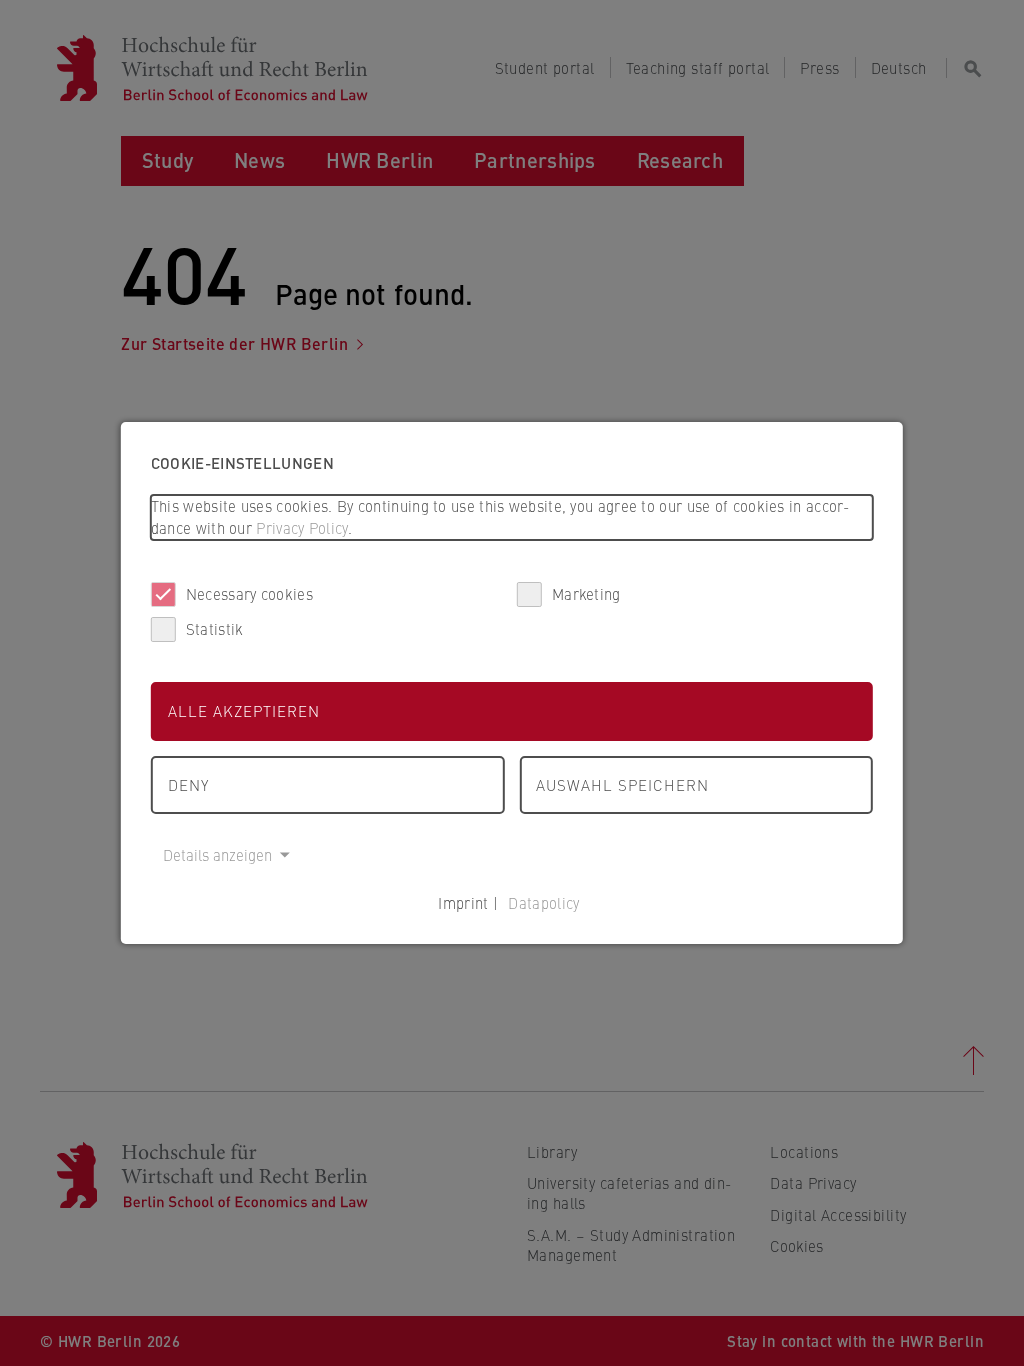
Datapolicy (543, 902)
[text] (512, 517)
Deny (188, 784)
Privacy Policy (301, 527)
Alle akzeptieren (244, 710)
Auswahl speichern (622, 784)
